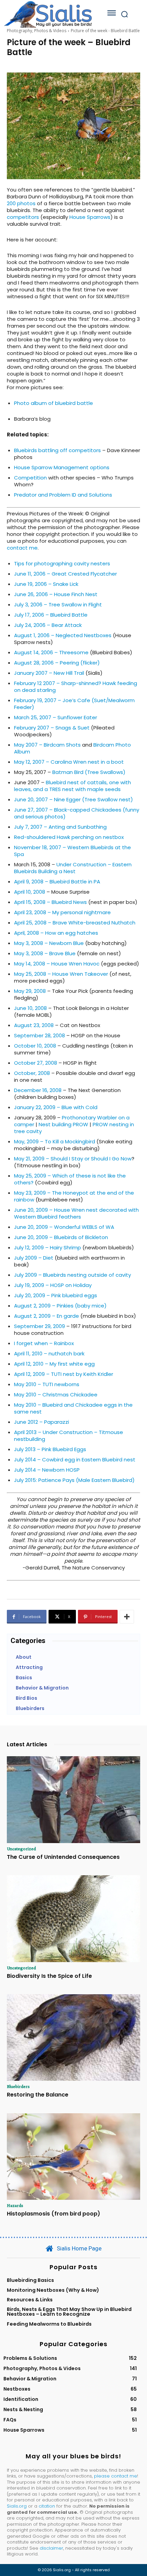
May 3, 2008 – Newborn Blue (49, 943)
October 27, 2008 (36, 1063)
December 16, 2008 (38, 1090)
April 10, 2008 (30, 892)
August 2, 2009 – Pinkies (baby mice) (60, 1306)
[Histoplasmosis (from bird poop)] (73, 2157)
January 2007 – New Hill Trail (49, 673)
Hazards (15, 2205)
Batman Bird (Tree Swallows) (89, 772)
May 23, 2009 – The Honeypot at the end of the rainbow (74, 1196)
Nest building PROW (63, 1124)
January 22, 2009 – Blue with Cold (56, 1107)
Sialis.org (17, 2506)
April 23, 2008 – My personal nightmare (62, 912)
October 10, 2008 (35, 1046)
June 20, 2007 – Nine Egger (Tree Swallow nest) (73, 799)
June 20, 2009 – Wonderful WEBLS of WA (64, 1227)
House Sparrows (90, 217)
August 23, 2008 (34, 1025)
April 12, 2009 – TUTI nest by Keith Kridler (64, 1374)
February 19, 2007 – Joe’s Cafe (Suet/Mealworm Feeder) (74, 704)
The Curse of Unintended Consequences (63, 1857)
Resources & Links (30, 2300)
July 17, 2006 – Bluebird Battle (51, 615)
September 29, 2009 (39, 1326)
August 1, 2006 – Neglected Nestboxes (63, 635)
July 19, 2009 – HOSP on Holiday (53, 1285)
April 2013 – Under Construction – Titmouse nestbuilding (69, 1436)
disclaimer (51, 2548)
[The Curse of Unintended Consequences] (73, 1800)
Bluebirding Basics (30, 2280)
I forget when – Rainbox (44, 1343)
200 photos (21, 203)
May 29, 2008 (30, 991)
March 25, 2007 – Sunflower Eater (56, 717)
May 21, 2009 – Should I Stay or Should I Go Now (73, 1159)
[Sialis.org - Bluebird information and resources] (48, 14)
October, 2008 (32, 1073)
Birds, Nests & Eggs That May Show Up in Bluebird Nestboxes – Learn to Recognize (69, 2312)
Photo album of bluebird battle (54, 403)
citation (47, 2506)
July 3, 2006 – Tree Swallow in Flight (58, 604)
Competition (30, 478)
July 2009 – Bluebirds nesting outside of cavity (72, 1275)
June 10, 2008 (30, 1008)
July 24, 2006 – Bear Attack (48, 625)
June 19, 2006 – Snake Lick (46, 584)
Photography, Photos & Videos (37, 31)
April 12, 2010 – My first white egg (54, 1364)
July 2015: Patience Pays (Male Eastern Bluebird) (74, 1480)
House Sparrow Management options (62, 467)
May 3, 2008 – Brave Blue (45, 953)
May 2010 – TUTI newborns (47, 1384)
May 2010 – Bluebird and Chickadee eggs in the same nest (73, 1408)
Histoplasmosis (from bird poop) (54, 2214)
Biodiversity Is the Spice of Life (49, 1976)
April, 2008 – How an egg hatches (56, 933)
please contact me (116, 2476)
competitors (23, 217)
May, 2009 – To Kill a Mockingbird (55, 1141)
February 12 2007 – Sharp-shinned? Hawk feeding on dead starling (76, 687)
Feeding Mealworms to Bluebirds (49, 2324)
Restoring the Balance (38, 2095)
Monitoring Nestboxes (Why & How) (53, 2290)
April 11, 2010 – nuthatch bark (49, 1353)
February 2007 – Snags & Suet (52, 728)
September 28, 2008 (39, 1035)
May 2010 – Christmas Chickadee (56, 1395)
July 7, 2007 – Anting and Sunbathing (60, 827)
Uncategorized (21, 1849)
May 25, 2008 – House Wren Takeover (61, 974)
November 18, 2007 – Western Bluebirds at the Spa (72, 851)
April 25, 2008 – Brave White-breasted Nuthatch (75, 923)
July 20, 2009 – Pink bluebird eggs (56, 1295)
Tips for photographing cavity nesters (62, 563)
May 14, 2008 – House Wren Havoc (57, 964)
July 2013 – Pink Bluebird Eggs (50, 1449)
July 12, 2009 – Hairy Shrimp (48, 1247)
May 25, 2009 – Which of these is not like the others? (70, 1179)
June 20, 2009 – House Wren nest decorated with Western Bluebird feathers (76, 1213)
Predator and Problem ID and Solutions (63, 495)
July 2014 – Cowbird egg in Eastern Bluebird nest (75, 1460)
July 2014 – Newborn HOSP (47, 1470)
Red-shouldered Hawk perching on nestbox (69, 837)
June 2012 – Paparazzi (42, 1422)
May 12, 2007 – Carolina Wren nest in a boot (69, 762)
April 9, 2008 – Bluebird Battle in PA (57, 882)
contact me (22, 548)
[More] (127, 1617)
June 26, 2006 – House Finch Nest (56, 594)
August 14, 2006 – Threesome (51, 652)
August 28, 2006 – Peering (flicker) (57, 663)
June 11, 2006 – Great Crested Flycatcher (65, 574)
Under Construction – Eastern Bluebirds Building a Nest (73, 868)
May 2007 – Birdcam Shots (47, 745)
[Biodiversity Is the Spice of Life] (73, 1919)
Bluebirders (18, 2086)
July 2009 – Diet (34, 1258)
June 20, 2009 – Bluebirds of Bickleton (61, 1237)
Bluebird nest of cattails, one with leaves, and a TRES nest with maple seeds (72, 786)
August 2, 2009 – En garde (46, 1316)
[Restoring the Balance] (73, 2038)
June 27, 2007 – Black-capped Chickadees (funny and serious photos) (77, 813)
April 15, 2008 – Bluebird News (50, 902)
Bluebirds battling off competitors (57, 450)
